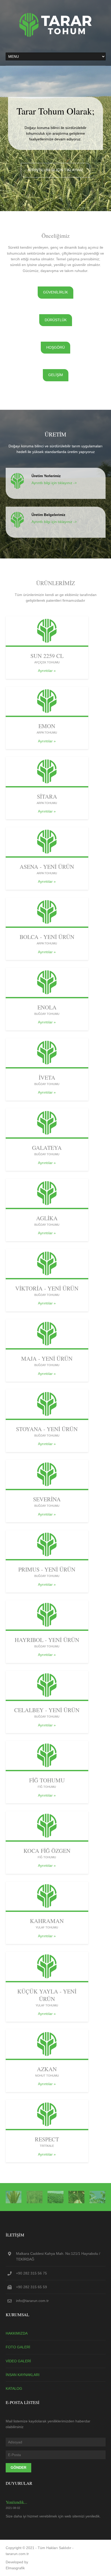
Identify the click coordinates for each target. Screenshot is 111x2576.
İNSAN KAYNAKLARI (23, 2375)
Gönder (18, 2467)
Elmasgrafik (15, 2568)
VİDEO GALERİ (18, 2361)
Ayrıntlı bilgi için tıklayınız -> (54, 483)
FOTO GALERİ (18, 2347)
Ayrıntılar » (47, 671)
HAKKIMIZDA (17, 2333)
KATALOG (14, 2388)
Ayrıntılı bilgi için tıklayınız (55, 170)
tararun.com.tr (17, 2554)
